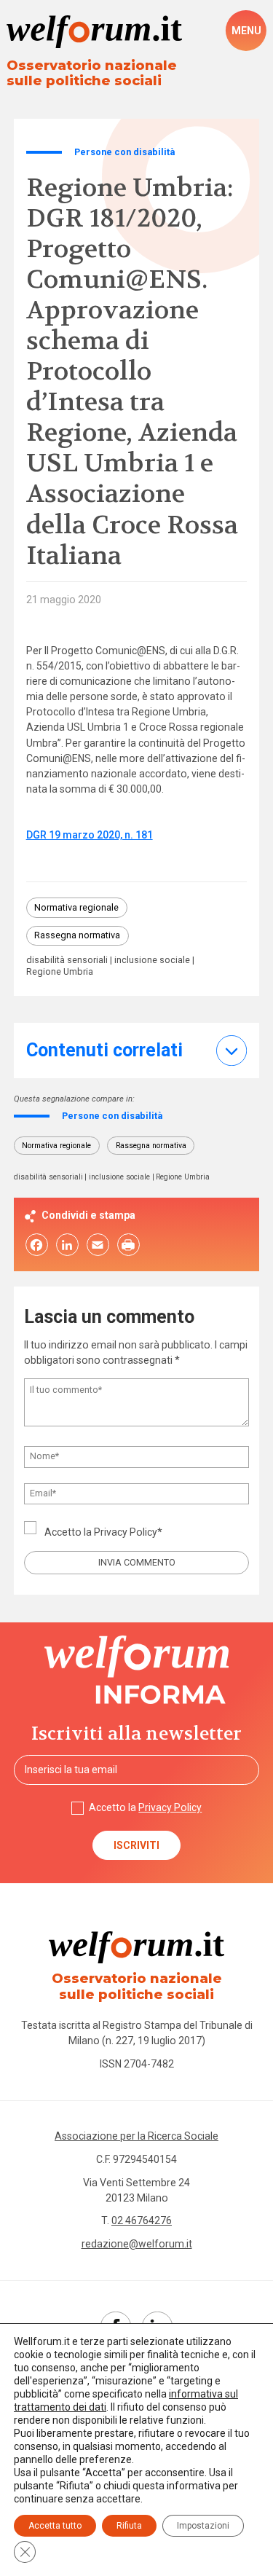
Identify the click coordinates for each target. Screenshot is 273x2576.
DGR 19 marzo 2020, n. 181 (90, 835)
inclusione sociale (152, 961)
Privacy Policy (126, 1532)
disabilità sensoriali (67, 961)
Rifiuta (129, 2526)
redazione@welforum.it (137, 2244)
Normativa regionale (76, 907)
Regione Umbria (60, 972)
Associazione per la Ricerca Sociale (136, 2136)
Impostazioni (203, 2526)
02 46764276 (142, 2220)
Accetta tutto (55, 2526)
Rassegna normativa (77, 935)
